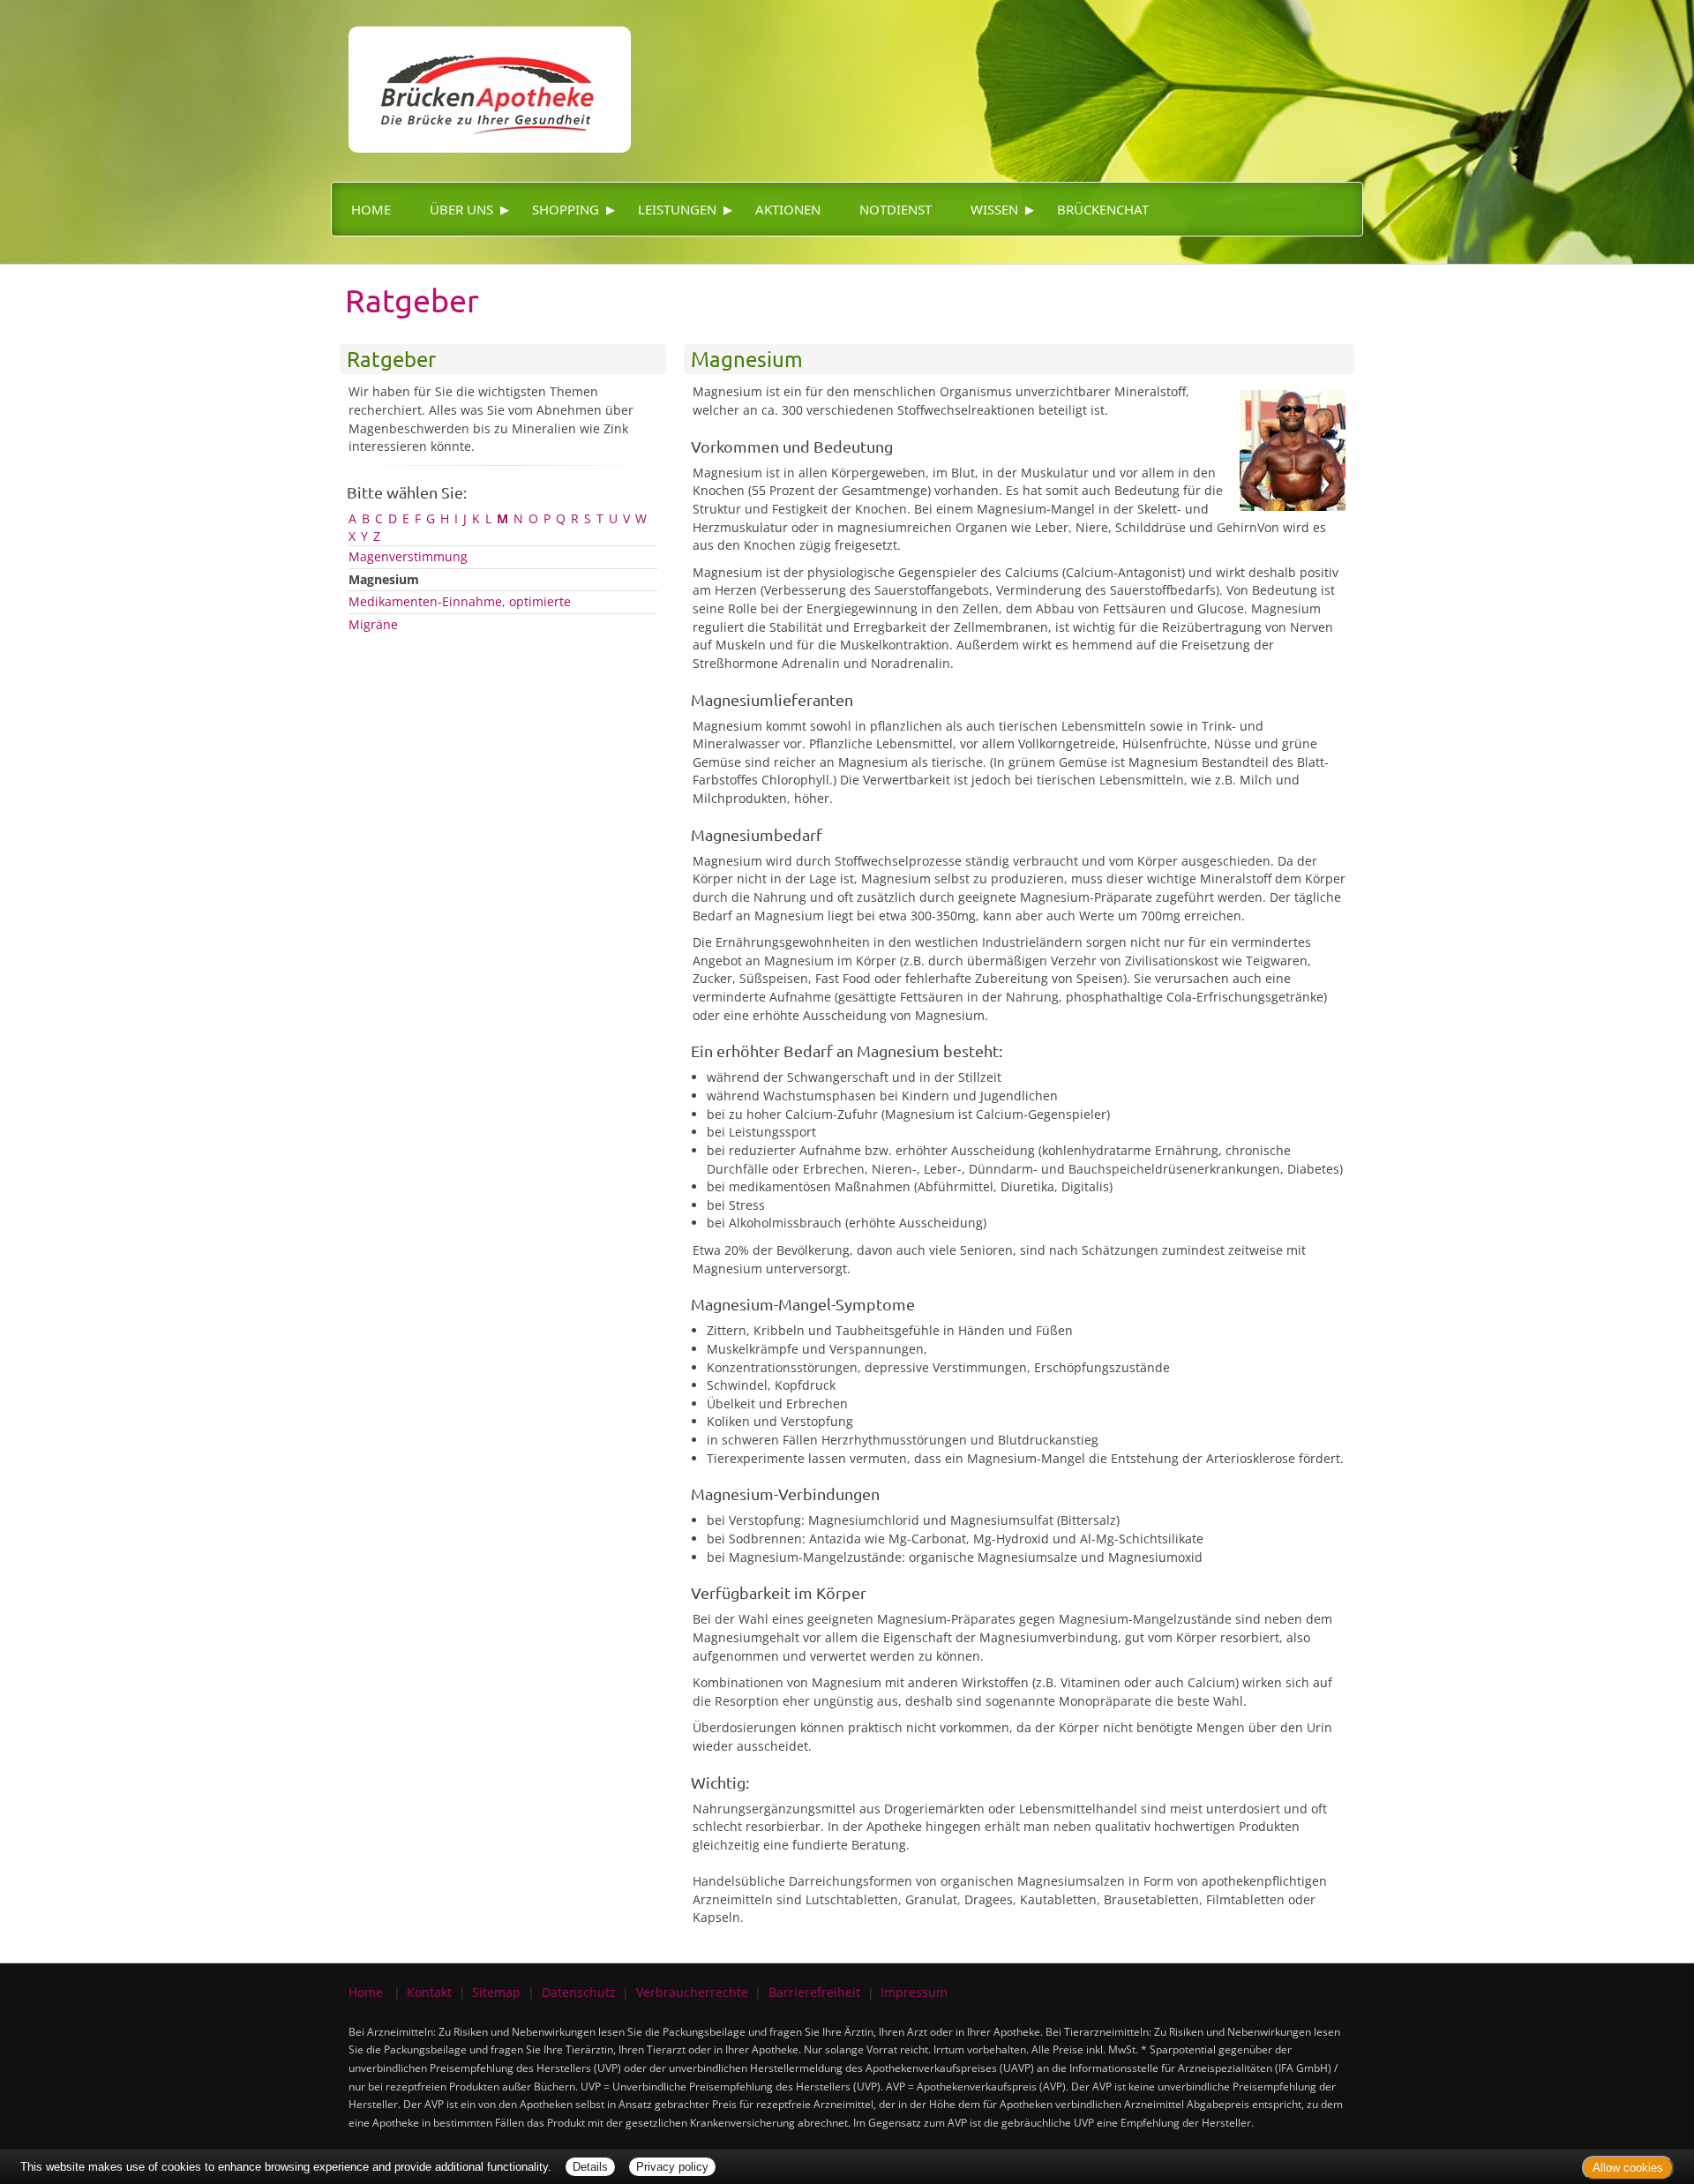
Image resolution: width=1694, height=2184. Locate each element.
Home (371, 209)
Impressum (914, 1992)
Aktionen (788, 209)
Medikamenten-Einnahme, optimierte (460, 601)
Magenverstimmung (408, 556)
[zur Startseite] (481, 75)
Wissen (994, 209)
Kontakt (429, 1992)
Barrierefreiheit (814, 1992)
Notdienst (896, 209)
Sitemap (496, 1992)
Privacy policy (672, 2167)
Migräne (373, 624)
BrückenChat (1103, 209)
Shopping (566, 209)
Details (590, 2167)
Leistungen (677, 209)
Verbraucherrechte (692, 1992)
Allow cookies (1628, 2168)
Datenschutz (579, 1992)
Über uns (461, 209)
